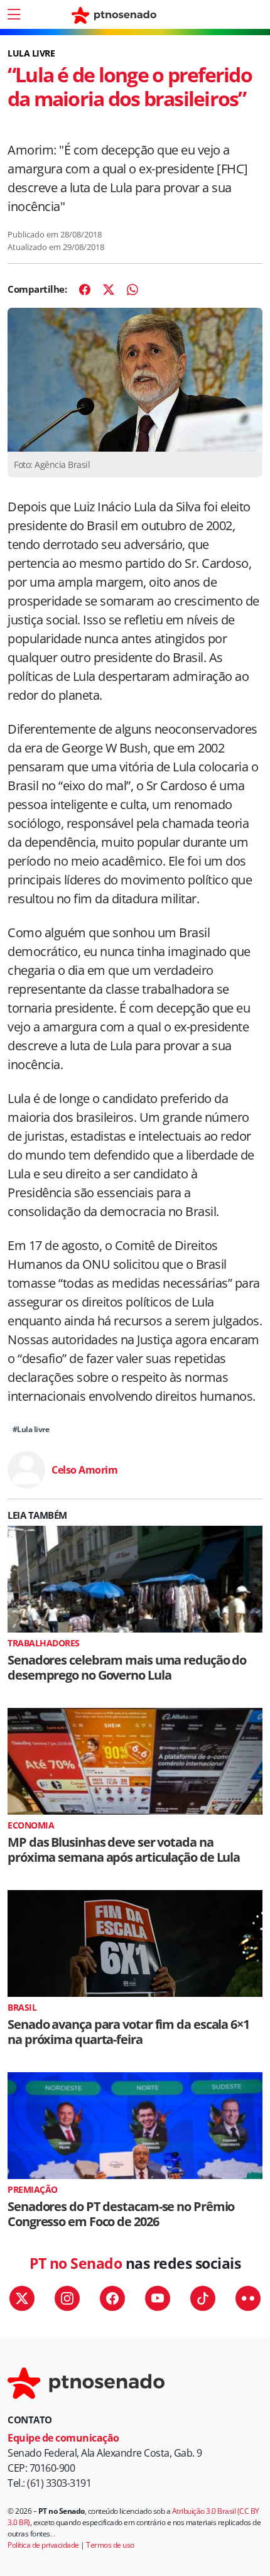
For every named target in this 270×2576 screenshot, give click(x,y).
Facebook (112, 2298)
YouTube (158, 2298)
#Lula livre (31, 1429)
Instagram (67, 2298)
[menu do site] (14, 14)
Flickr (248, 2298)
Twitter (22, 2298)
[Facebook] (85, 290)
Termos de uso (110, 2545)
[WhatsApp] (132, 290)
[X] (109, 290)
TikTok (203, 2298)
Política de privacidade (43, 2545)
